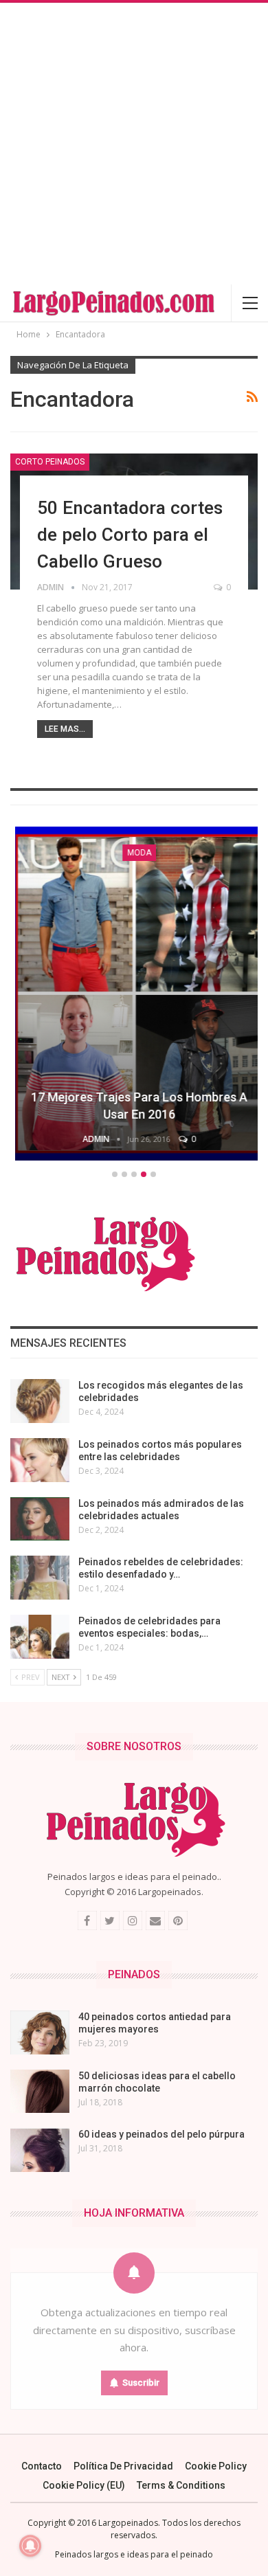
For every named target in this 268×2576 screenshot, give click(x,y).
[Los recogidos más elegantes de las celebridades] (40, 1401)
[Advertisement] (134, 144)
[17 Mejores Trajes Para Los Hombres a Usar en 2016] (134, 994)
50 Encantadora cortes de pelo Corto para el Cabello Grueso (130, 535)
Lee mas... (65, 729)
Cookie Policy (216, 2466)
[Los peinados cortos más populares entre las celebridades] (40, 1460)
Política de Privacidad (123, 2466)
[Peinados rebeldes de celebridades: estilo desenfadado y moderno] (40, 1578)
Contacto (42, 2466)
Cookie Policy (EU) (84, 2485)
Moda (134, 853)
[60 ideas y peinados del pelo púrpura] (40, 2150)
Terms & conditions (181, 2485)
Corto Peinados (50, 462)
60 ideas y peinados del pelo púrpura (161, 2134)
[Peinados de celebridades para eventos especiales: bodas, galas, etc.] (40, 1637)
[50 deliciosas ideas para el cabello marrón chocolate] (40, 2092)
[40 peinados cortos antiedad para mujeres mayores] (40, 2032)
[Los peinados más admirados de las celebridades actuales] (40, 1519)
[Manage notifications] (30, 2546)
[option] (134, 996)
